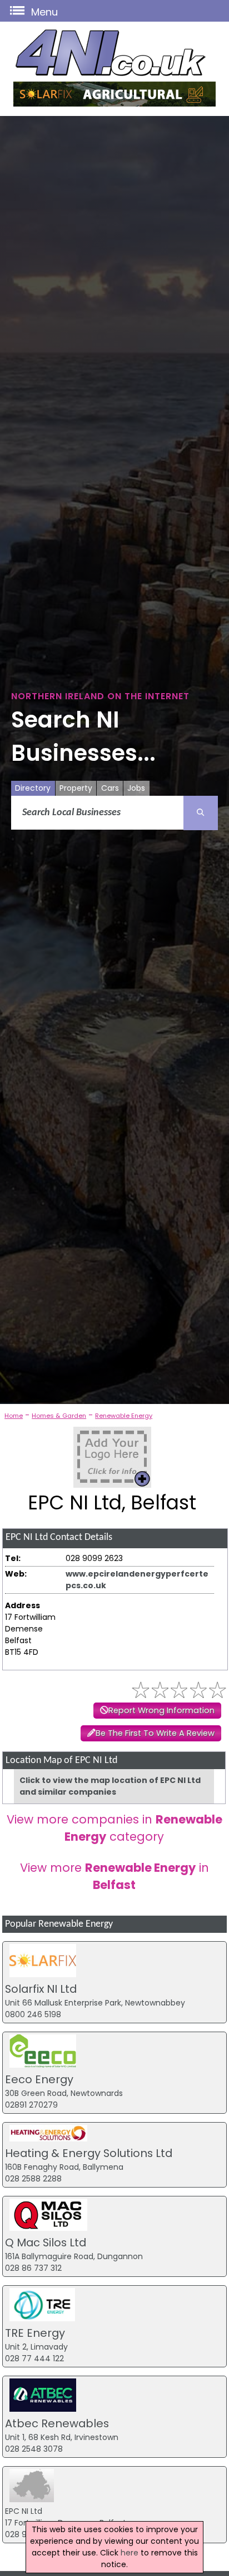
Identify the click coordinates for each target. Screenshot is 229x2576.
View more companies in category (114, 1828)
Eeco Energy (39, 2079)
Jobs (136, 788)
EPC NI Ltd (24, 2511)
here (130, 2553)
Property (76, 788)
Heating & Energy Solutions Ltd (89, 2153)
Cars (110, 788)
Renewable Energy (124, 1416)
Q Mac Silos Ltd (46, 2242)
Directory (33, 788)
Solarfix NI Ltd (41, 1989)
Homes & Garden (59, 1416)
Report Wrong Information (161, 1710)
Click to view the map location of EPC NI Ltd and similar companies (110, 1786)
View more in (114, 1876)
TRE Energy (35, 2333)
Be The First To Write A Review (155, 1733)
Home (14, 1416)
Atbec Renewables (57, 2423)
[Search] (201, 813)
